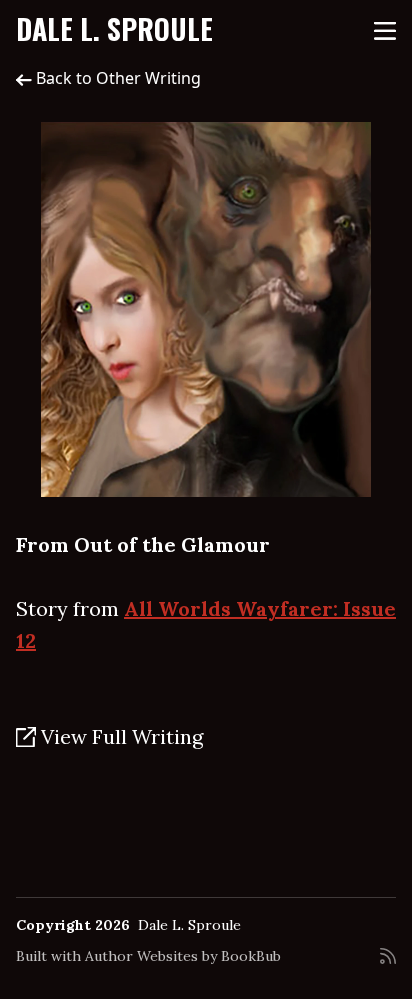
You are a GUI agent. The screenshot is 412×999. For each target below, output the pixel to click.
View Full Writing (119, 736)
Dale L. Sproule (114, 28)
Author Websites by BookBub (183, 956)
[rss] (388, 964)
